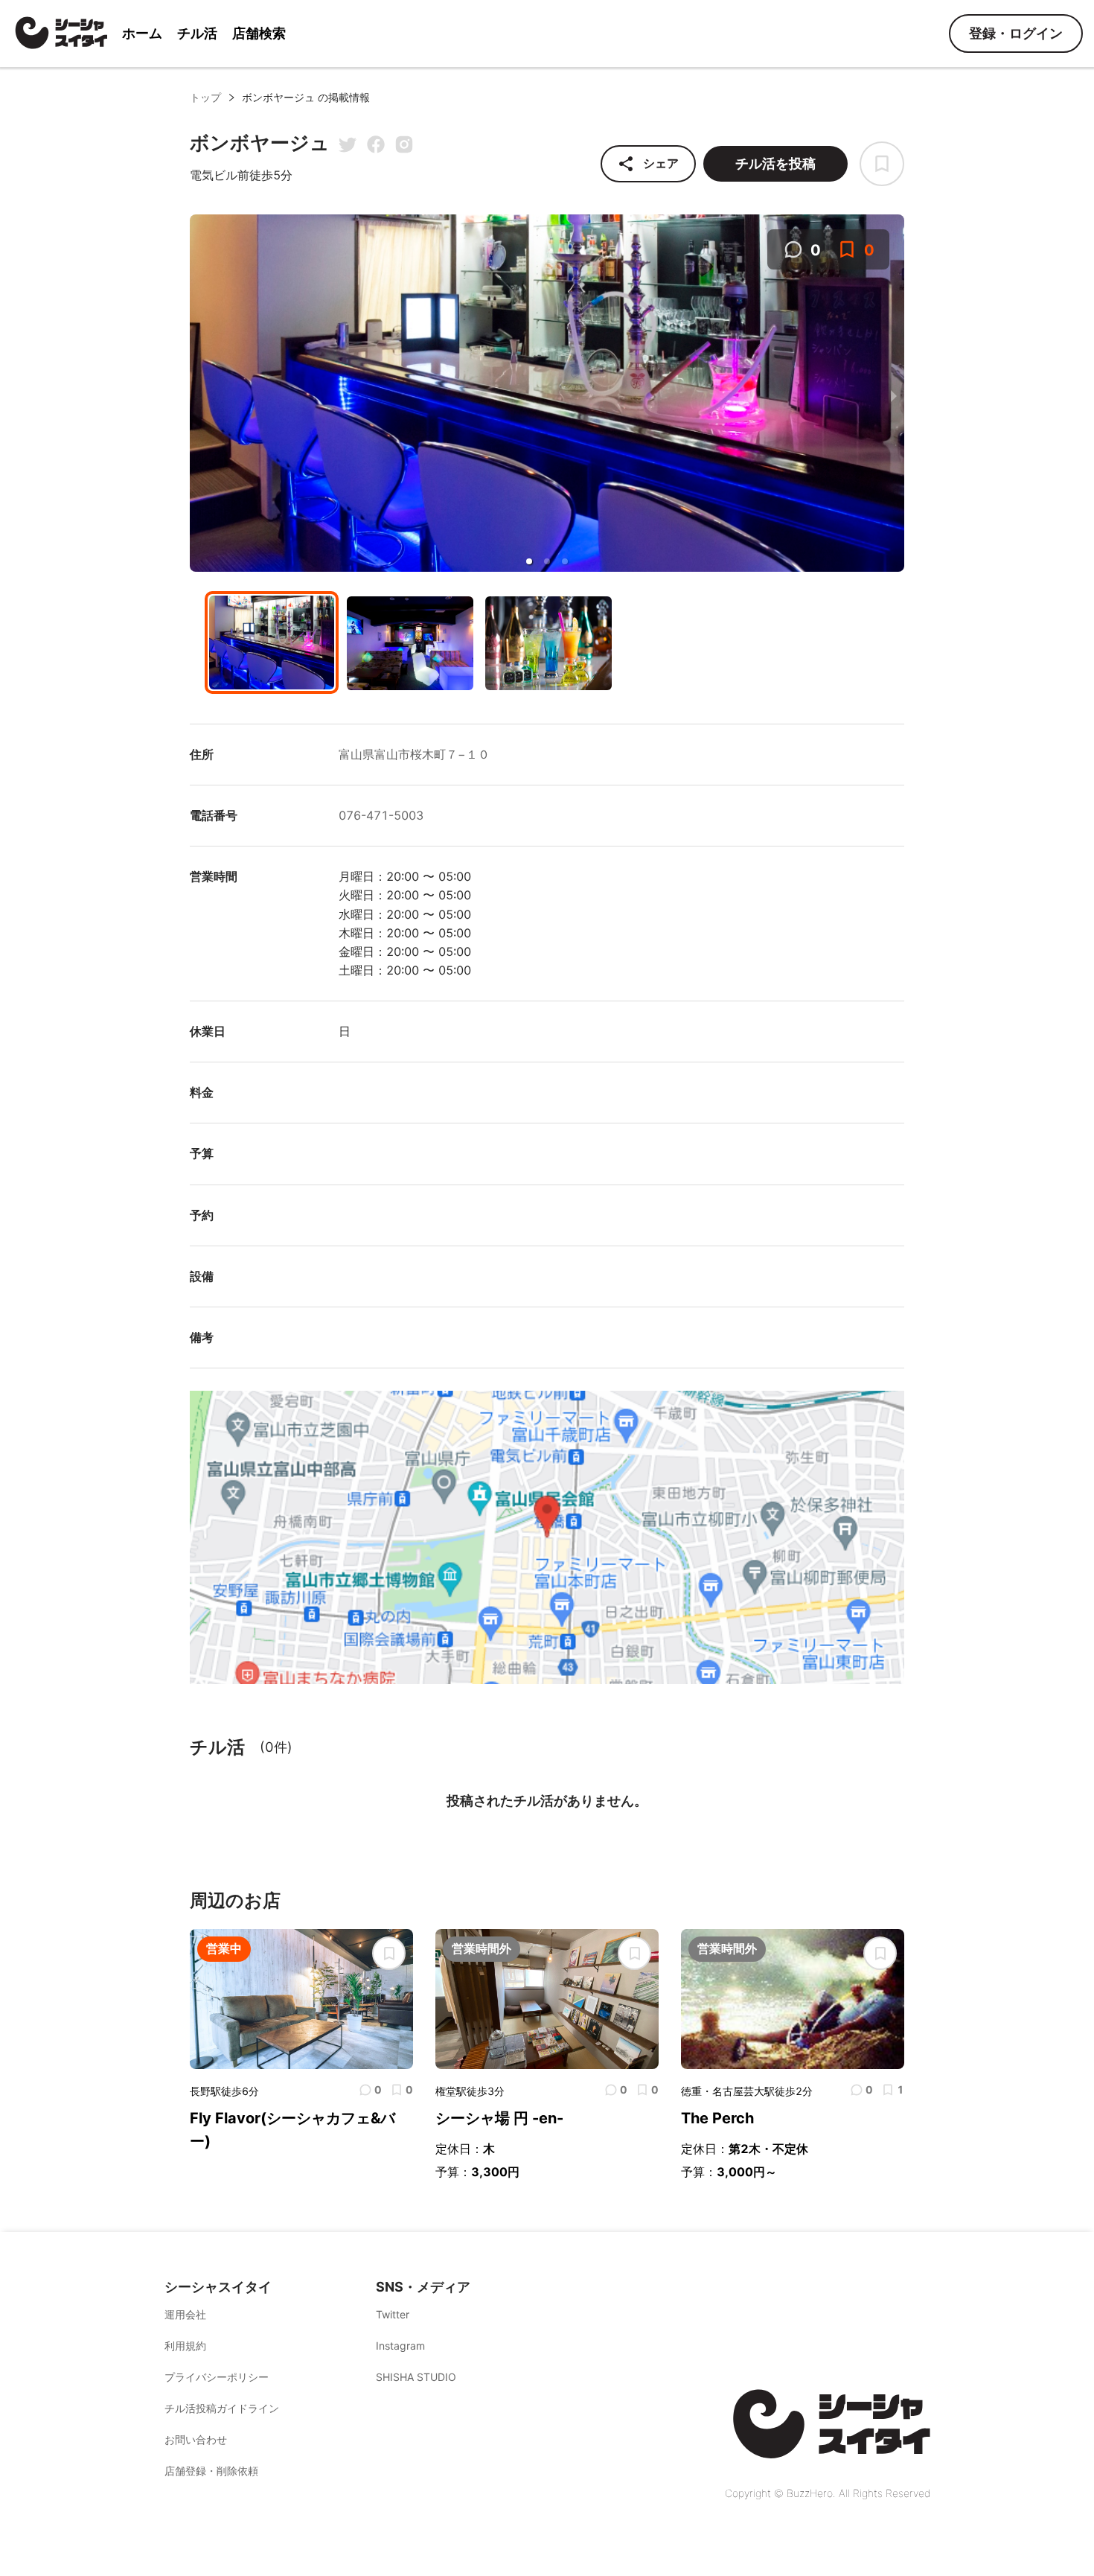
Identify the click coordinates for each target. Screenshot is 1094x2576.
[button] (529, 561)
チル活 (197, 33)
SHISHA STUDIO (416, 2377)
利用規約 (185, 2346)
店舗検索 (259, 33)
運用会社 (185, 2314)
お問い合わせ (196, 2439)
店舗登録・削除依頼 (211, 2471)
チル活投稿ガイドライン (222, 2408)
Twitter (393, 2314)
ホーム (142, 33)
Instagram (400, 2346)
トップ (205, 97)
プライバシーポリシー (217, 2377)
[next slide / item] (894, 395)
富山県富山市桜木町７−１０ (414, 754)
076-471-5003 (381, 815)
